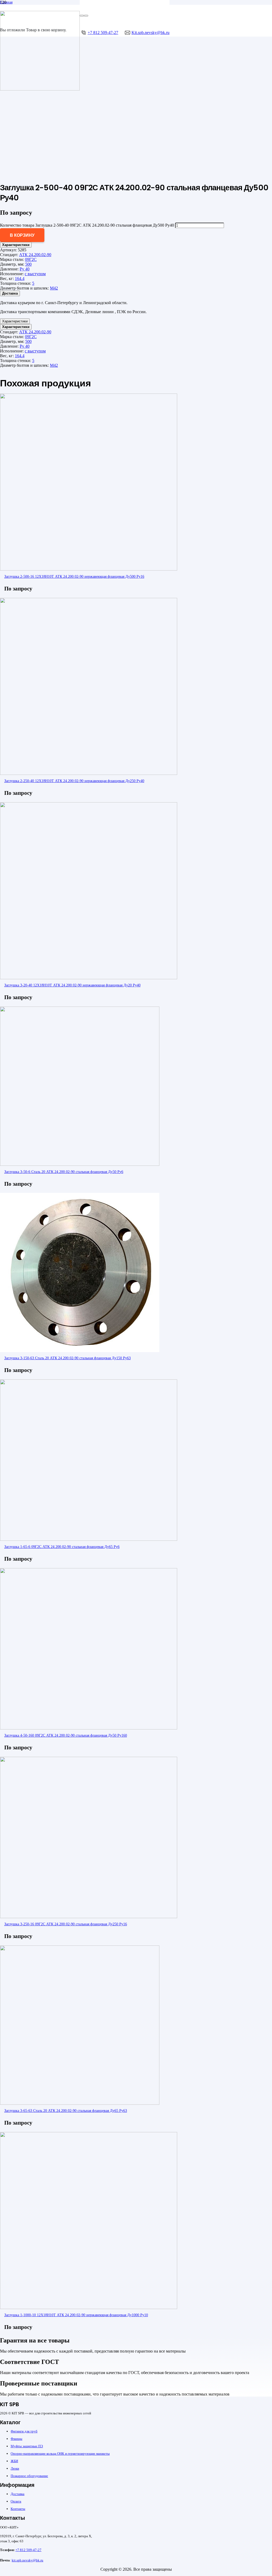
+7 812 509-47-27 (28, 2550)
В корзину (22, 235)
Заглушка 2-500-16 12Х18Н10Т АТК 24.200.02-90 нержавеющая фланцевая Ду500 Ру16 (74, 576)
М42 (54, 288)
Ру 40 (25, 269)
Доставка (18, 2494)
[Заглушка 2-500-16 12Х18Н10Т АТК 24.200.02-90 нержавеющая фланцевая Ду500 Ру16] (89, 569)
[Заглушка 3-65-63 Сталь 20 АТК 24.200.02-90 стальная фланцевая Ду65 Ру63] (80, 2103)
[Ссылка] (40, 89)
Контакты (18, 2509)
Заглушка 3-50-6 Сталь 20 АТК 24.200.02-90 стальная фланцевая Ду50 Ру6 (64, 1172)
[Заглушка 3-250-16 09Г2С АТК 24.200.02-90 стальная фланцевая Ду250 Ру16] (89, 1917)
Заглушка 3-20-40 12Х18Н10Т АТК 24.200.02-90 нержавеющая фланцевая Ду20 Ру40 (72, 985)
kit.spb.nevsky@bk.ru (27, 2560)
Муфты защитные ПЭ (27, 2446)
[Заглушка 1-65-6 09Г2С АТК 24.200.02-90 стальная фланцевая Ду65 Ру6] (89, 1539)
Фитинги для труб (24, 2431)
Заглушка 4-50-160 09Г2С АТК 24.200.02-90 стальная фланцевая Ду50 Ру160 (66, 1735)
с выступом (35, 274)
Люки (15, 2468)
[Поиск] (82, 16)
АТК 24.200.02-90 (35, 255)
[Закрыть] (86, 16)
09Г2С (31, 259)
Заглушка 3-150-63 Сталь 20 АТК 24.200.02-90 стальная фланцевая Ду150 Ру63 (67, 1358)
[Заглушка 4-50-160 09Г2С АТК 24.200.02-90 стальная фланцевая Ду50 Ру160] (89, 1728)
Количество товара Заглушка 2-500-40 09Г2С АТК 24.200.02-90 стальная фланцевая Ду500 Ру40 (87, 225)
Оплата (16, 2501)
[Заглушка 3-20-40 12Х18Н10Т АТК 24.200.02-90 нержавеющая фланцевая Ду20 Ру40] (89, 978)
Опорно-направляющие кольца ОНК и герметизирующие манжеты (60, 2454)
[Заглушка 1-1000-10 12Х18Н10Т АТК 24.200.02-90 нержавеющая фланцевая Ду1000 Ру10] (89, 2308)
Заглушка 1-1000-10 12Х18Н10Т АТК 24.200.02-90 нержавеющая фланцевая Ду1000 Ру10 (76, 2315)
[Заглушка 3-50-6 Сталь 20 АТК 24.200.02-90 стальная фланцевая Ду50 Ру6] (80, 1164)
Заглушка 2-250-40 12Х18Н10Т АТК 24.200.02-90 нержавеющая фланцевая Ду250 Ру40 (74, 781)
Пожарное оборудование (29, 2476)
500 (28, 264)
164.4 (20, 279)
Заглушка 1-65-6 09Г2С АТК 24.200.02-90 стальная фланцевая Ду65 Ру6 (62, 1547)
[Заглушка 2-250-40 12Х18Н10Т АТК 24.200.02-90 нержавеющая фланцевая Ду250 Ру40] (89, 773)
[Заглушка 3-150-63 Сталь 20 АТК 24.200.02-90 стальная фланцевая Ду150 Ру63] (80, 1351)
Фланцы (16, 2439)
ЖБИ (14, 2461)
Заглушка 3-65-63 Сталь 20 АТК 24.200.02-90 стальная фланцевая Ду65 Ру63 (66, 2111)
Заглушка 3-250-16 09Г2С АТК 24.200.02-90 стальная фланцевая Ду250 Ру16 (66, 1924)
